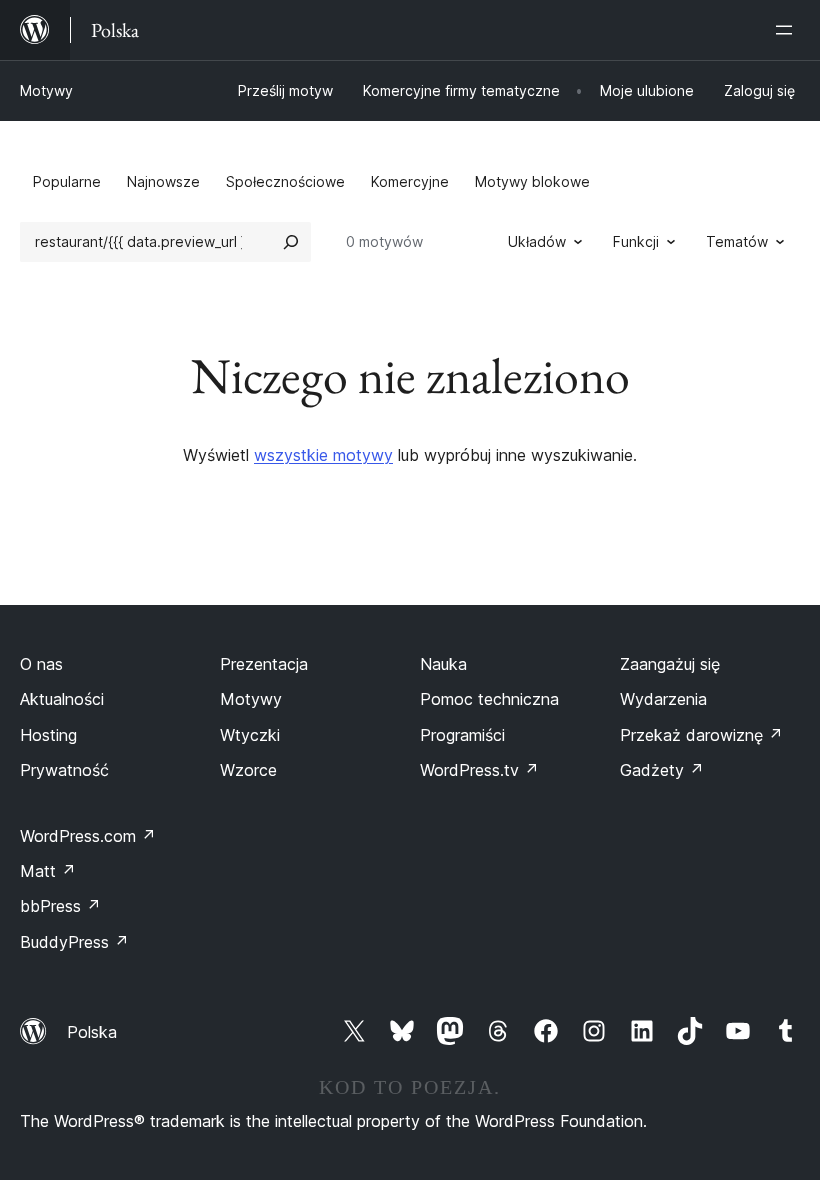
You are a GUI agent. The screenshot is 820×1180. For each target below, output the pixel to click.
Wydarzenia (663, 699)
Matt (48, 871)
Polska (92, 1032)
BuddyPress (74, 942)
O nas (41, 664)
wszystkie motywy (323, 455)
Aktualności (62, 699)
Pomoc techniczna (489, 699)
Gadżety (662, 770)
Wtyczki (250, 735)
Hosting (48, 735)
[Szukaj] (291, 242)
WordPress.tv (479, 770)
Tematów (737, 241)
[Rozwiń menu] (788, 30)
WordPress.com (88, 836)
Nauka (443, 664)
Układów (537, 241)
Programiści (462, 735)
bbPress (60, 906)
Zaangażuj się (670, 664)
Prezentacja (264, 664)
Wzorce (248, 770)
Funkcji (636, 241)
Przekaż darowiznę (701, 735)
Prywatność (64, 770)
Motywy (46, 90)
